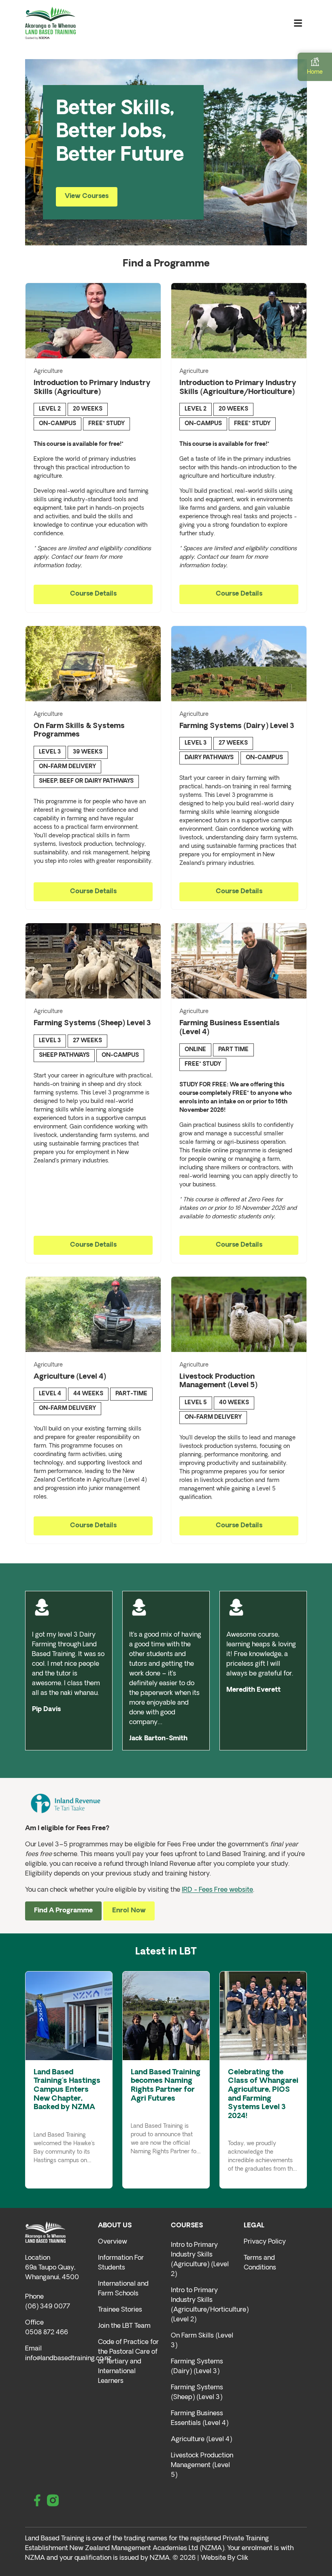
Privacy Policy (265, 2242)
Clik (243, 2558)
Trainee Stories (120, 2310)
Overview (113, 2242)
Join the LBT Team (124, 2326)
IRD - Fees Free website (217, 1890)
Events (62, 2119)
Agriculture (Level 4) (201, 2440)
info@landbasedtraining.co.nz (68, 2359)
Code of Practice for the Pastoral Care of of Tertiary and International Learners (128, 2362)
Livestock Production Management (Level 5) (202, 2465)
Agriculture (48, 371)
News (42, 2119)
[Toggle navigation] (298, 23)
